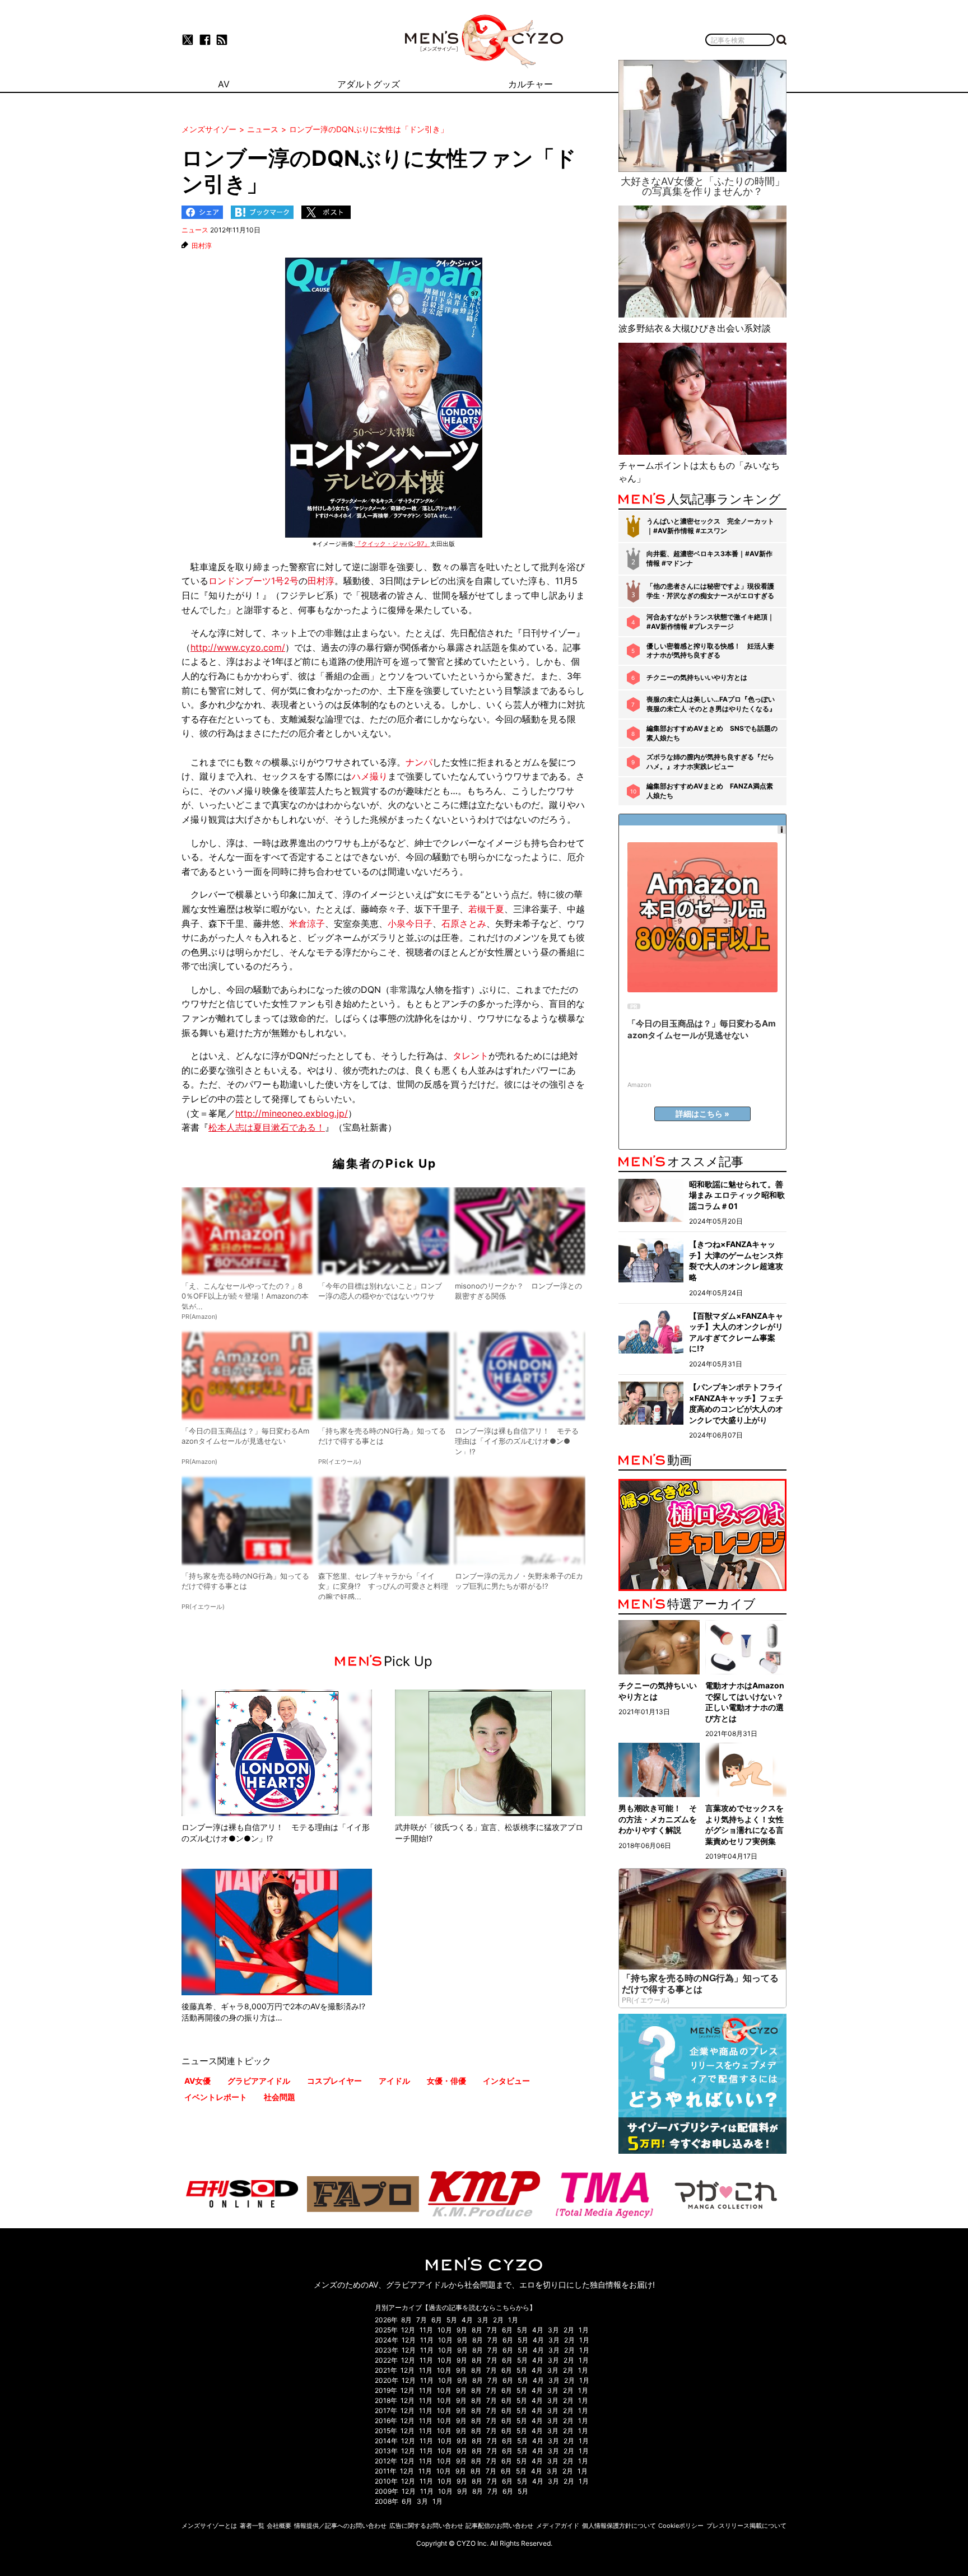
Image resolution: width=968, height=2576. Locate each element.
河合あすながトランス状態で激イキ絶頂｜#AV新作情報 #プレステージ (710, 622)
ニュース (195, 230)
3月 (483, 2320)
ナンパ (419, 762)
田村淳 (202, 246)
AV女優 (197, 2081)
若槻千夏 (486, 909)
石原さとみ (464, 923)
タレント (471, 1056)
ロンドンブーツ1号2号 (253, 581)
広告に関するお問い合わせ (426, 2526)
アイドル (394, 2081)
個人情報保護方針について (619, 2526)
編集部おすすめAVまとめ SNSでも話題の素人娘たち (712, 733)
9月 (462, 2330)
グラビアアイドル (259, 2081)
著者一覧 (252, 2526)
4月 (467, 2320)
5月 (452, 2320)
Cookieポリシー (681, 2526)
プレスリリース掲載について (746, 2526)
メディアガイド (558, 2526)
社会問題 (280, 2097)
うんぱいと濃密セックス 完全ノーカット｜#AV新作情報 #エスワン (710, 526)
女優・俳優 (446, 2081)
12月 (408, 2330)
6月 (437, 2320)
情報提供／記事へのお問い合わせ (340, 2526)
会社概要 (279, 2526)
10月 (445, 2330)
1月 (513, 2320)
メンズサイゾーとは (209, 2526)
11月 (426, 2330)
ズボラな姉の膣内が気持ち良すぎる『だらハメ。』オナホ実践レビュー (710, 762)
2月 (498, 2320)
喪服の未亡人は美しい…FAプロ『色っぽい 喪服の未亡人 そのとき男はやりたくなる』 (711, 704)
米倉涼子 (307, 923)
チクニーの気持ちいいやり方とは (697, 677)
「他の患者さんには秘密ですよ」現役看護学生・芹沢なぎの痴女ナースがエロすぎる (710, 591)
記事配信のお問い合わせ (499, 2526)
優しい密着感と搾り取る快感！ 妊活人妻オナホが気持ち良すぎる (710, 651)
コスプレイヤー (334, 2081)
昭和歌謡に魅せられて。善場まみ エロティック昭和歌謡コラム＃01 (737, 1195)
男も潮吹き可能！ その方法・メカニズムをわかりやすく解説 (658, 1819)
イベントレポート (216, 2097)
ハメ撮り (370, 776)
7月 (422, 2320)
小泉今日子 (410, 923)
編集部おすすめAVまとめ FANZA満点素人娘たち (710, 791)
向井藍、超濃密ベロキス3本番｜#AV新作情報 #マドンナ (709, 558)
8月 (406, 2320)
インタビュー (506, 2081)
